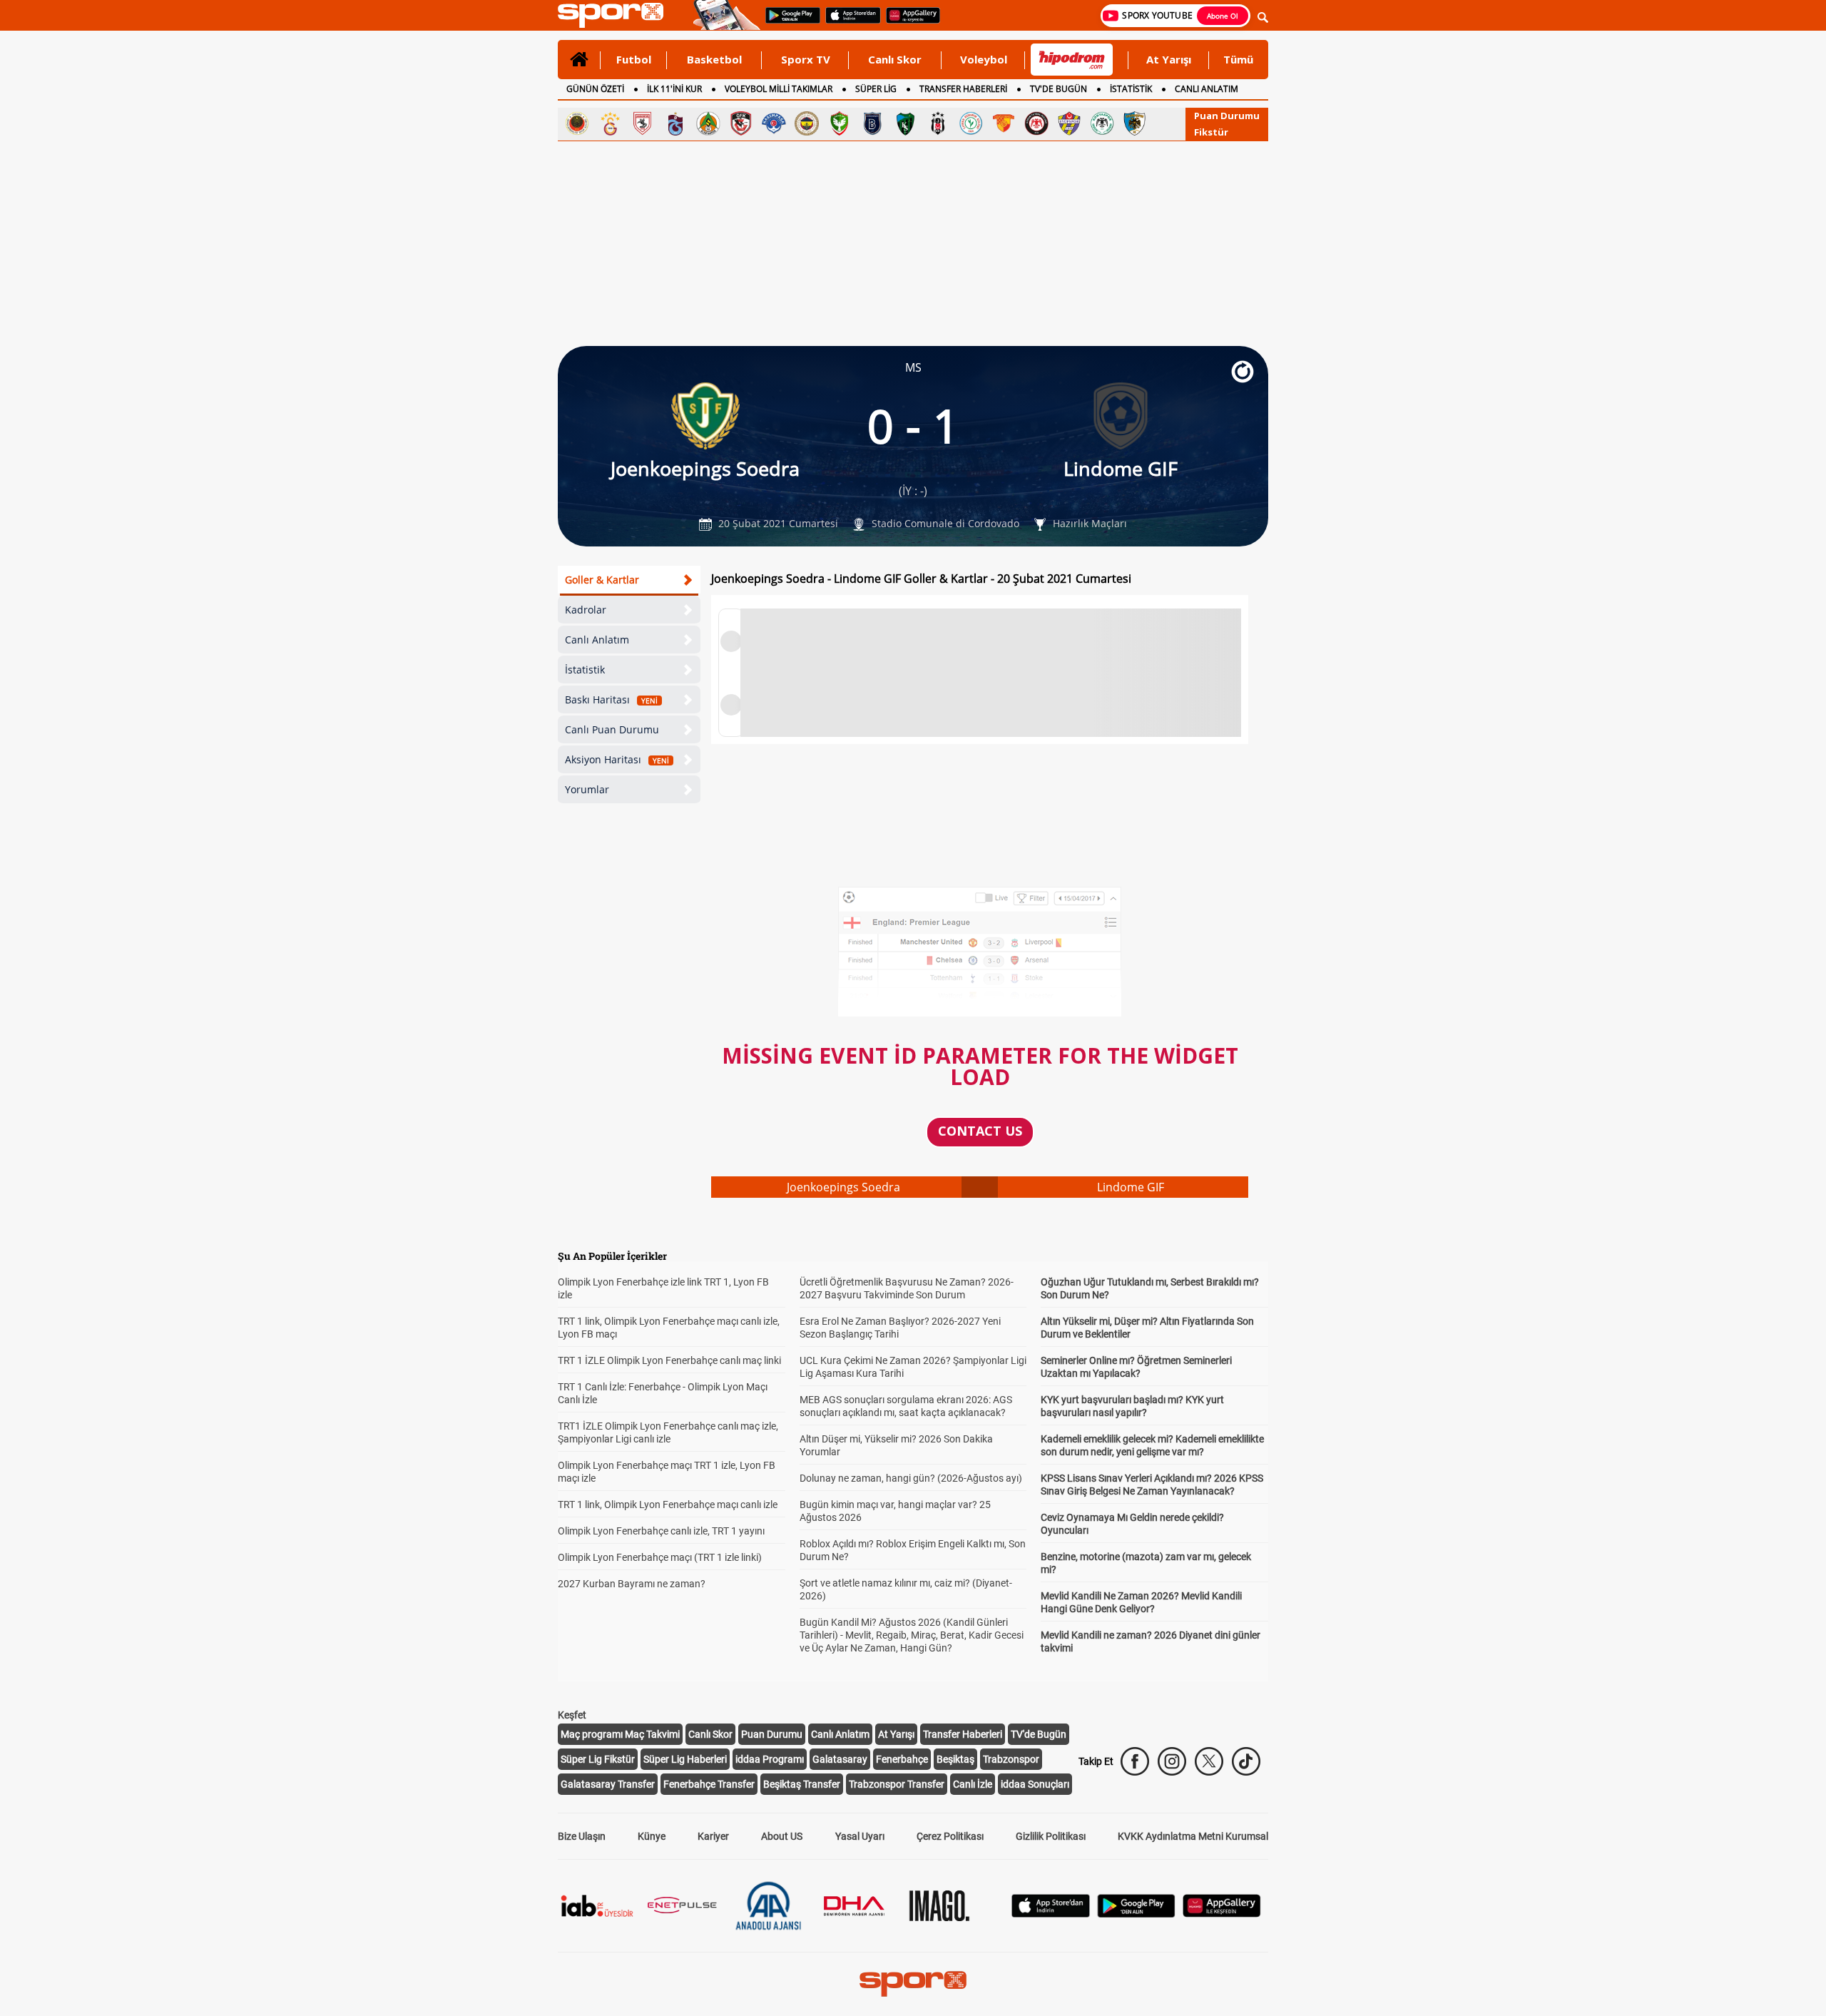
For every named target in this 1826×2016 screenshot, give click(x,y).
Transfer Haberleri (963, 1734)
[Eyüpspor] (1069, 123)
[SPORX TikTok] (1246, 1761)
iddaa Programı (770, 1759)
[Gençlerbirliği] (577, 123)
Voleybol (984, 59)
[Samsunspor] (643, 123)
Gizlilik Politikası (1051, 1836)
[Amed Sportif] (840, 123)
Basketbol (714, 59)
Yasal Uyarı (860, 1836)
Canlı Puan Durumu (612, 729)
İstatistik (585, 670)
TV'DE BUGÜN (1059, 89)
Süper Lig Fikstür (598, 1759)
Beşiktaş (955, 1759)
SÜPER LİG (876, 89)
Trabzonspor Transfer (897, 1784)
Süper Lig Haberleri (685, 1759)
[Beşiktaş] (938, 123)
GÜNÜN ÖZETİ (595, 89)
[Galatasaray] (610, 123)
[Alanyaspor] (708, 123)
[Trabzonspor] (675, 123)
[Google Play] (1136, 1914)
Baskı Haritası (611, 699)
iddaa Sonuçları (1035, 1784)
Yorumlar (587, 789)
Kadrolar (586, 610)
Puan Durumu (1227, 116)
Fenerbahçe (902, 1759)
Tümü (1238, 59)
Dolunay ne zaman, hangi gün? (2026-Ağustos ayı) (911, 1478)
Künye (652, 1836)
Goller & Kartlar (602, 580)
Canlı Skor (895, 59)
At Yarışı (1169, 59)
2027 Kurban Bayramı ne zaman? (632, 1584)
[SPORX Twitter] (1209, 1761)
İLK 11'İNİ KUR (674, 89)
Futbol (634, 59)
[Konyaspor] (1102, 123)
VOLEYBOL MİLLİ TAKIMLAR (779, 89)
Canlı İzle (973, 1784)
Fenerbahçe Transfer (709, 1784)
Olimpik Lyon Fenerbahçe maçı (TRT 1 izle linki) (660, 1557)
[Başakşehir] (872, 123)
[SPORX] (913, 1984)
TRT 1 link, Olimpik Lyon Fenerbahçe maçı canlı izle (668, 1505)
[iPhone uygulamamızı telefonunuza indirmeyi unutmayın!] (848, 22)
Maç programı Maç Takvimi (620, 1734)
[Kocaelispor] (905, 123)
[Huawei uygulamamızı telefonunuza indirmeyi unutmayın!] (908, 22)
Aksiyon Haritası (617, 759)
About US (782, 1836)
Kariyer (713, 1836)
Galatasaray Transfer (608, 1784)
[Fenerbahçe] (807, 123)
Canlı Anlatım (597, 640)
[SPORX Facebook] (1135, 1761)
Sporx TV (806, 59)
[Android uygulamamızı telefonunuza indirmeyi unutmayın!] (788, 22)
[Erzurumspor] (1135, 123)
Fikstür (1211, 132)
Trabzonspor (1011, 1759)
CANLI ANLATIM (1207, 89)
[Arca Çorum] (1036, 123)
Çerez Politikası (950, 1836)
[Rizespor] (971, 123)
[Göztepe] (1004, 123)
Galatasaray (840, 1759)
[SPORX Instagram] (1172, 1761)
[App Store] (1051, 1914)
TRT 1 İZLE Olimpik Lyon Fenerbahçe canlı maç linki (669, 1360)
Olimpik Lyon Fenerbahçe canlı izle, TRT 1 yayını (661, 1531)
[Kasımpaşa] (774, 123)
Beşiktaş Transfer (802, 1784)
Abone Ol (1223, 16)
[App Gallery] (1222, 1914)
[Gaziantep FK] (741, 123)
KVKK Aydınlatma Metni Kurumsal (1193, 1836)
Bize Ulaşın (582, 1836)
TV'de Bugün (1039, 1734)
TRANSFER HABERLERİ (963, 89)
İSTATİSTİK (1131, 89)
